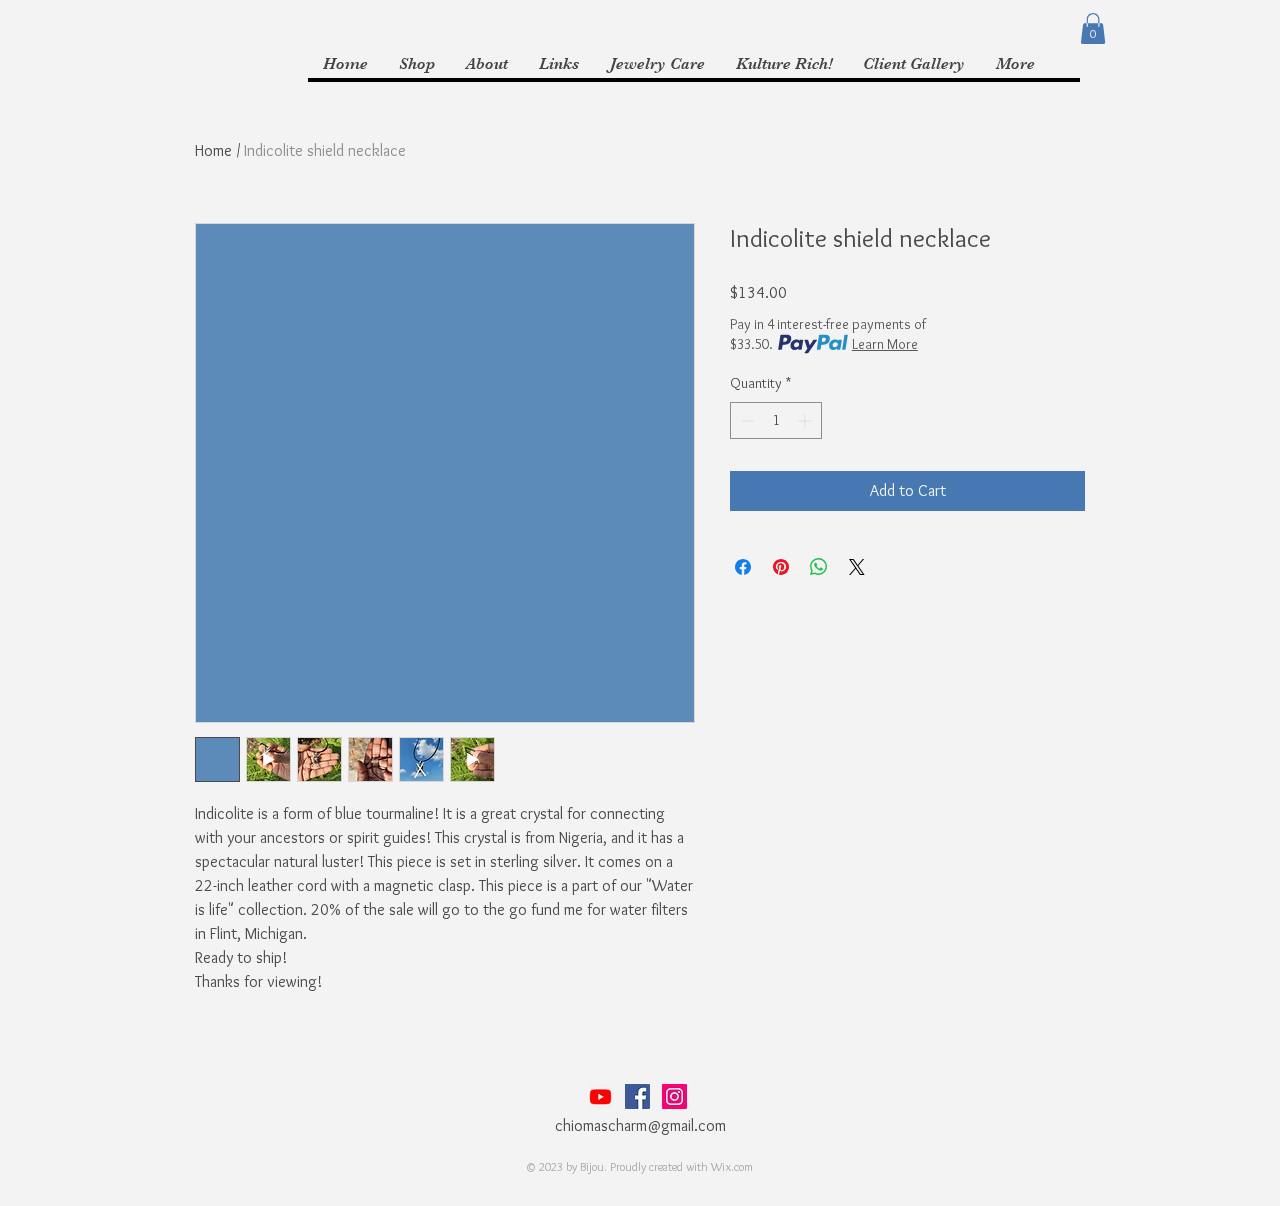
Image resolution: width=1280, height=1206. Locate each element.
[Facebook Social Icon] (637, 1096)
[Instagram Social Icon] (674, 1096)
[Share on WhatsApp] (819, 567)
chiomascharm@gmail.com (640, 1125)
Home (213, 150)
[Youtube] (600, 1096)
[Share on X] (857, 567)
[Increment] (806, 420)
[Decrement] (745, 420)
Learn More (885, 344)
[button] (1093, 28)
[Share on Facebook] (743, 567)
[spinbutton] (776, 420)
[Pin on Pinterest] (781, 567)
